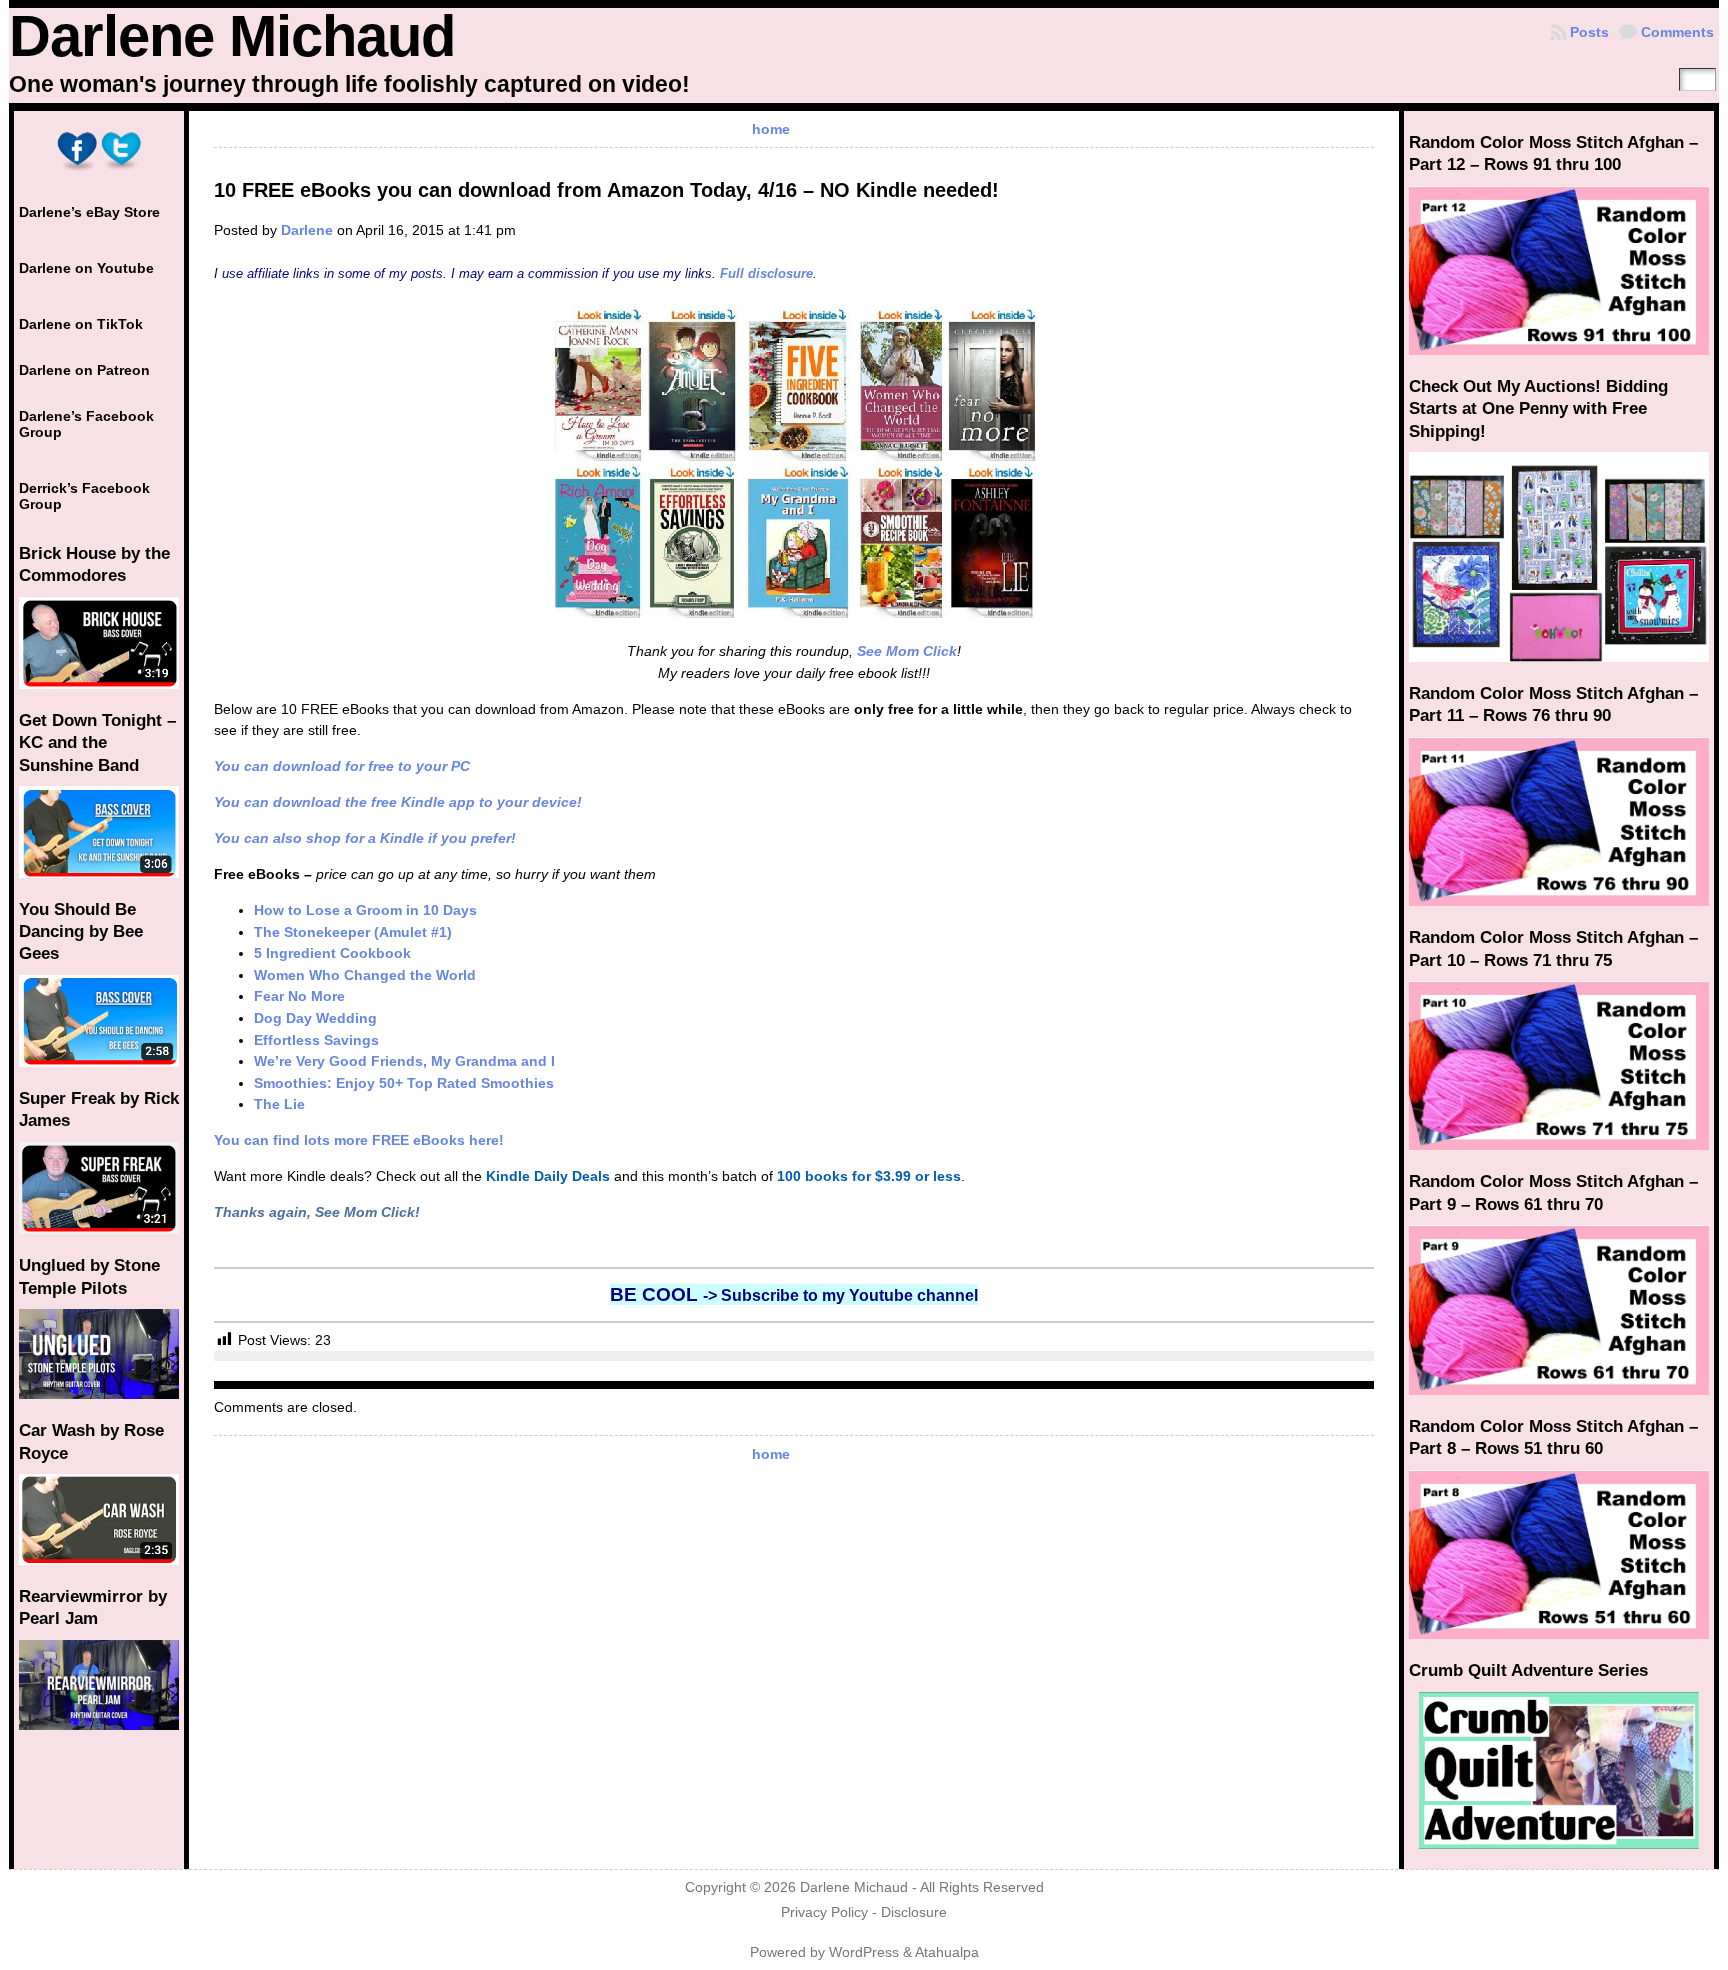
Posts (1589, 32)
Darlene (307, 230)
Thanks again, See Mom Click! (317, 1212)
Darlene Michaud (232, 36)
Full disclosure (766, 273)
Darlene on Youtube (86, 268)
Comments (1677, 32)
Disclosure (914, 1912)
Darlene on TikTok (81, 324)
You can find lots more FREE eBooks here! (359, 1140)
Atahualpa (947, 1952)
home (771, 129)
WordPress (864, 1952)
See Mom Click (907, 651)
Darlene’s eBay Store (89, 212)
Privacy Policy (824, 1912)
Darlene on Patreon (84, 370)
